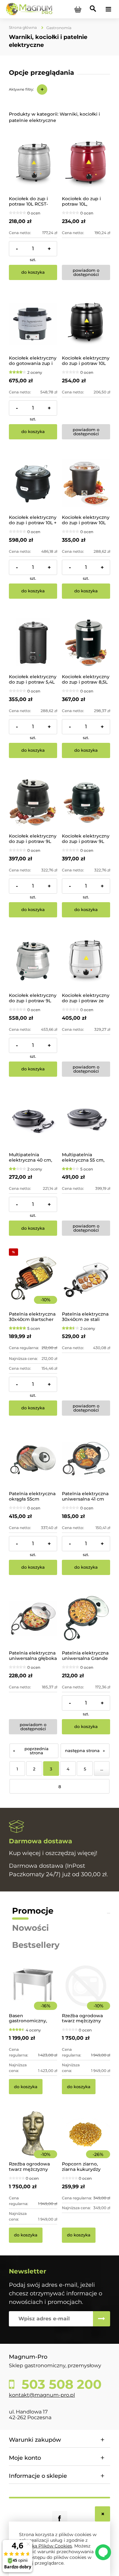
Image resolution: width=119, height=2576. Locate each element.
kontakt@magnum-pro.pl (42, 2395)
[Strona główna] (29, 9)
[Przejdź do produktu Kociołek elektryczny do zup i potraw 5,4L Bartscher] (33, 642)
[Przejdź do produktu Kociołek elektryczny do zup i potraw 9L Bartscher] (33, 802)
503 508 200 (60, 2384)
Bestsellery (36, 1945)
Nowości (30, 1928)
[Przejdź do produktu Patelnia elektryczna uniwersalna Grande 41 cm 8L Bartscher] (86, 1619)
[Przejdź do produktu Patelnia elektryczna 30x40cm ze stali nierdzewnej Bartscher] (86, 1280)
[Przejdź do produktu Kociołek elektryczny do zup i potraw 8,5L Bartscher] (86, 642)
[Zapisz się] (102, 2319)
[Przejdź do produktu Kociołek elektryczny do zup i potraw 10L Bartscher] (86, 483)
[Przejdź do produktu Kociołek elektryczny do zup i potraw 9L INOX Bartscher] (33, 961)
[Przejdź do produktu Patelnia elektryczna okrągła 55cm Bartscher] (33, 1459)
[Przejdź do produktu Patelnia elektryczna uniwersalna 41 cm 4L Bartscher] (86, 1459)
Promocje (33, 1911)
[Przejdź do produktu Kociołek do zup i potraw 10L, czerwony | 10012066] (86, 164)
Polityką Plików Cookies (46, 2546)
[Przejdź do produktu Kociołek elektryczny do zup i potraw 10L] (86, 324)
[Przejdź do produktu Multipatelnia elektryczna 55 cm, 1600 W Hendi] (86, 1120)
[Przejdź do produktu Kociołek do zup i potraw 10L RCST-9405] (33, 164)
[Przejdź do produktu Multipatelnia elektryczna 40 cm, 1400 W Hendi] (33, 1120)
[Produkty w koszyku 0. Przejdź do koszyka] (78, 9)
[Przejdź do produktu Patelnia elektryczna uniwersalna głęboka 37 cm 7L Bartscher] (33, 1619)
